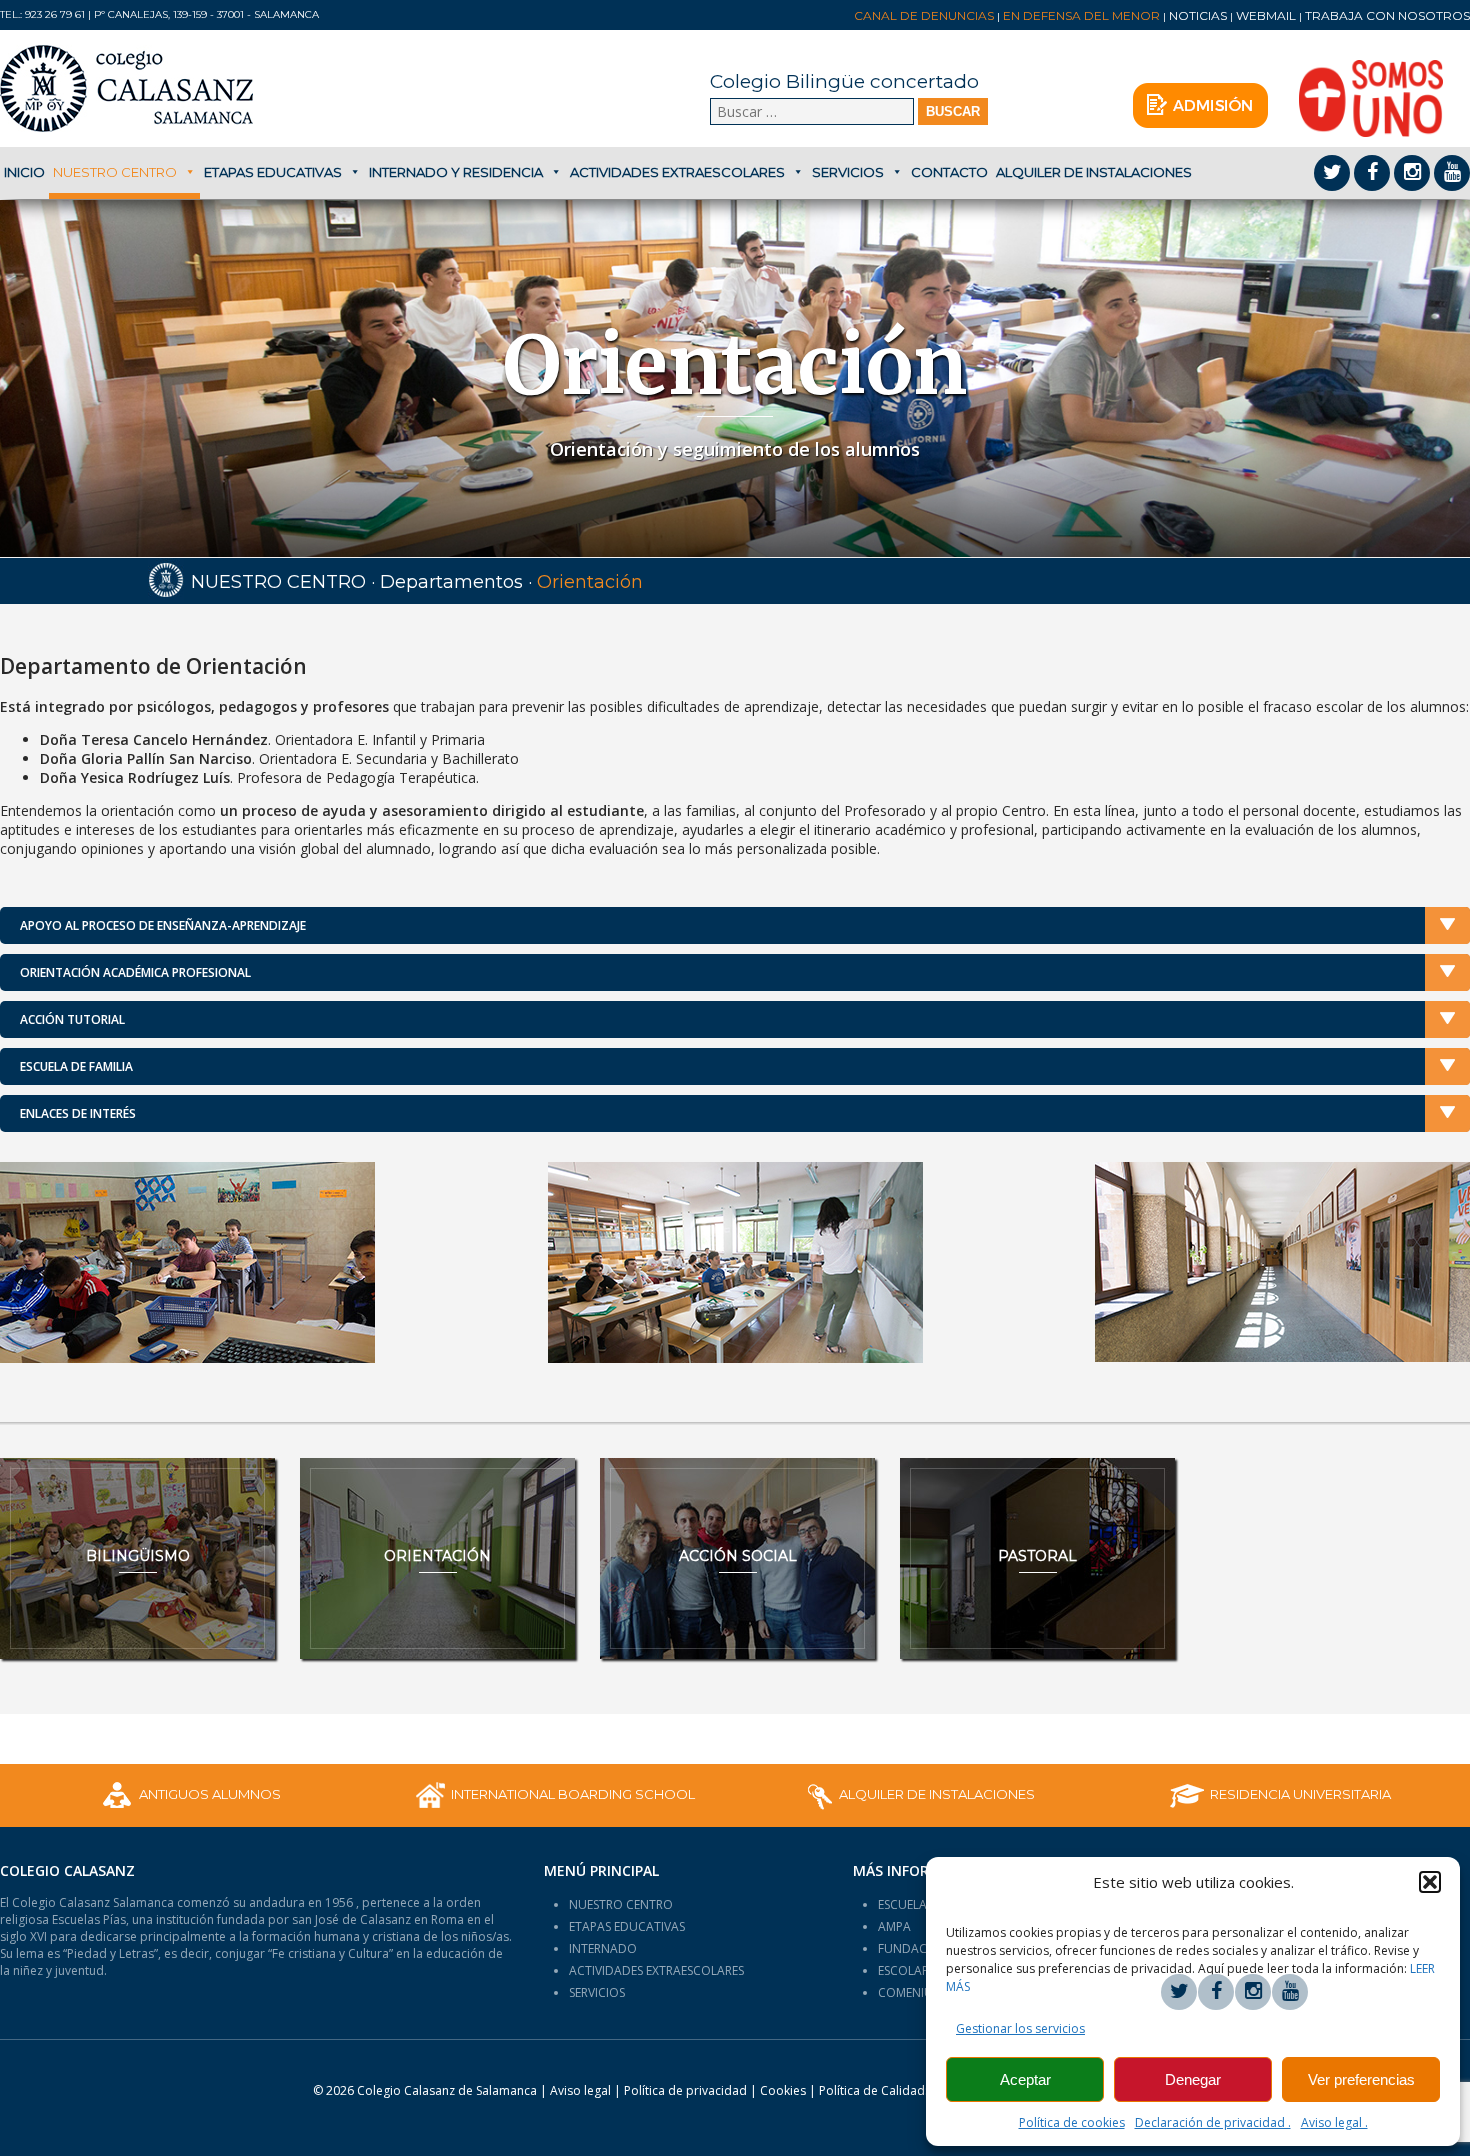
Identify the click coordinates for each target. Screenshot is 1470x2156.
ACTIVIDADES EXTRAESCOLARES (656, 1970)
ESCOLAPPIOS (916, 1970)
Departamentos (451, 582)
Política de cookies (1072, 2122)
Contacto (949, 172)
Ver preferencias (1361, 2079)
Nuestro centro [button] (115, 172)
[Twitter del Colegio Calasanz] (1332, 173)
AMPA (894, 1926)
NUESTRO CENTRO (621, 1904)
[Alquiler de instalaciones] (917, 1795)
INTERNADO (603, 1948)
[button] (1430, 1882)
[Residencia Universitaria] (1281, 1795)
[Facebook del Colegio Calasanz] (1372, 173)
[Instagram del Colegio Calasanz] (1412, 173)
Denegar (1193, 2079)
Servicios (848, 172)
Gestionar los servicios (1020, 2028)
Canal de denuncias (924, 15)
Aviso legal (580, 2090)
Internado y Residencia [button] (456, 172)
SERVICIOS (597, 1992)
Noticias (1198, 15)
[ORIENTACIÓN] (437, 1558)
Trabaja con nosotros (1387, 15)
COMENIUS (908, 1992)
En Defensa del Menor (1081, 15)
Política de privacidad (687, 2090)
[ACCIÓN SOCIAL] (737, 1558)
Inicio (24, 172)
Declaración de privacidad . (1213, 2122)
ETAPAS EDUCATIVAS (627, 1926)
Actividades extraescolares (677, 172)
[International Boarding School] (554, 1795)
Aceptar (1025, 2079)
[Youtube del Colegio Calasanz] (1452, 173)
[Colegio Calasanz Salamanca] (148, 88)
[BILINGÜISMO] (137, 1558)
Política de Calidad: (875, 2090)
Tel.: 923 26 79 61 (42, 14)
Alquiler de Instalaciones (1094, 172)
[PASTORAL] (1037, 1558)
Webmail (1266, 15)
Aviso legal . (1334, 2122)
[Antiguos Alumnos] (190, 1795)
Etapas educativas (273, 172)
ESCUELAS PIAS (919, 1904)
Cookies (783, 2090)
